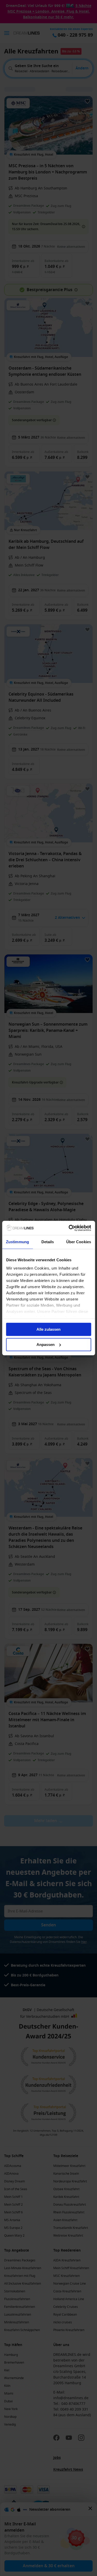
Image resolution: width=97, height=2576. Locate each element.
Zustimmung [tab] (17, 1242)
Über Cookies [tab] (79, 1242)
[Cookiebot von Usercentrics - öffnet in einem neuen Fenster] (69, 1228)
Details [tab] (48, 1242)
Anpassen (46, 1345)
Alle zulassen (48, 1329)
